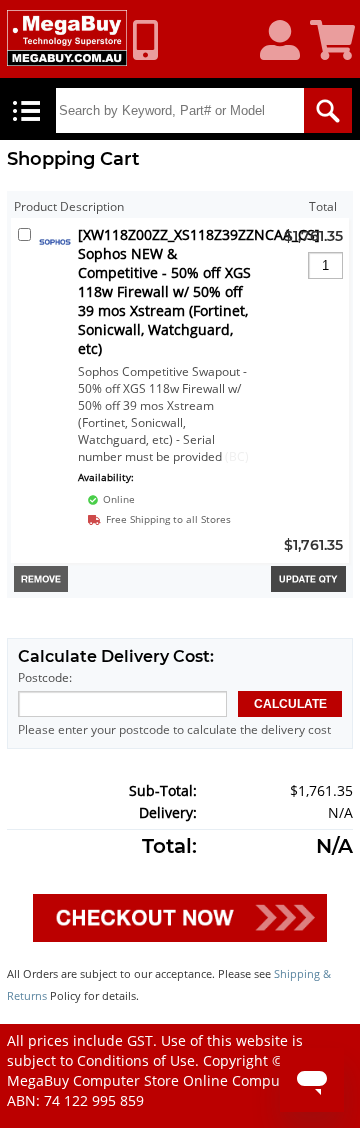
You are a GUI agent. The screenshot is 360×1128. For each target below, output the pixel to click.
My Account (287, 41)
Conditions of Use (136, 1060)
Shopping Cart (335, 41)
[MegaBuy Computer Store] (67, 38)
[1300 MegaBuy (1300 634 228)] (153, 40)
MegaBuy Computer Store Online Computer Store (172, 1080)
